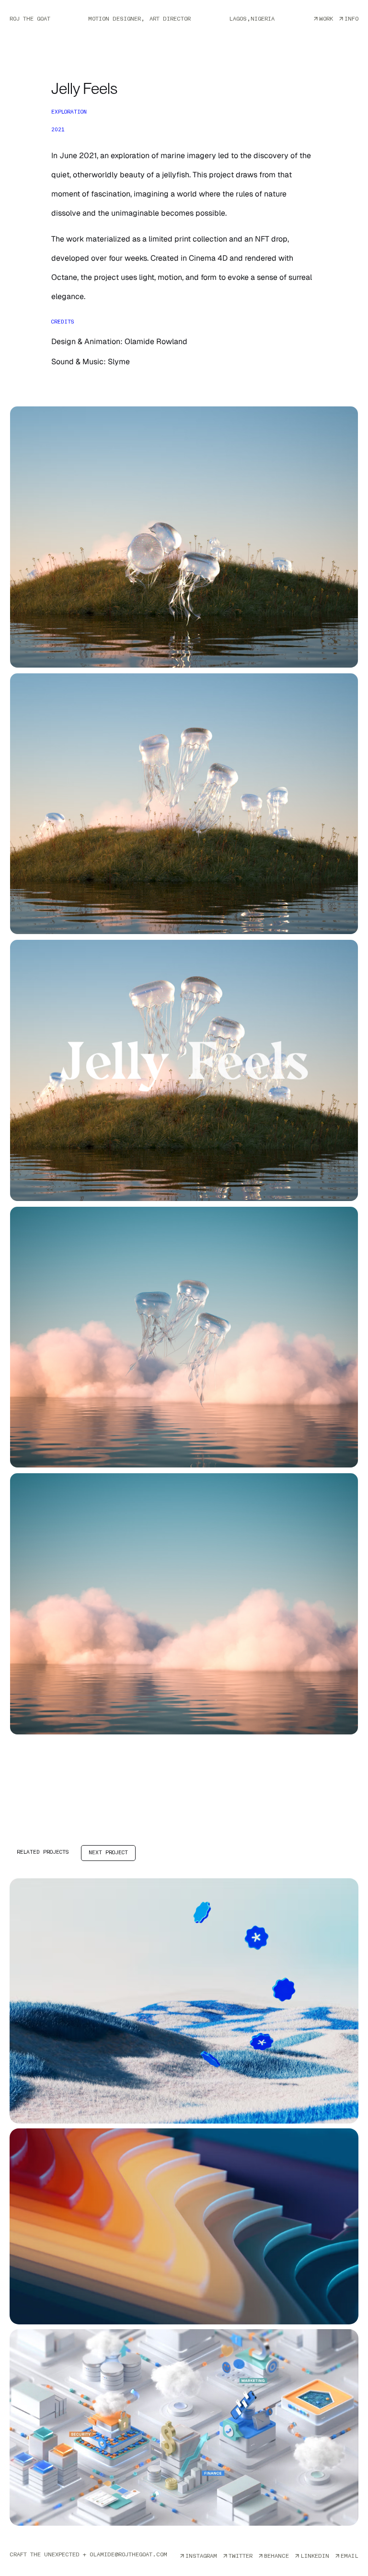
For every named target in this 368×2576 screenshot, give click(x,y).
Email (350, 2556)
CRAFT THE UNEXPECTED (88, 2554)
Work (326, 19)
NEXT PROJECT (108, 1853)
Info (351, 19)
